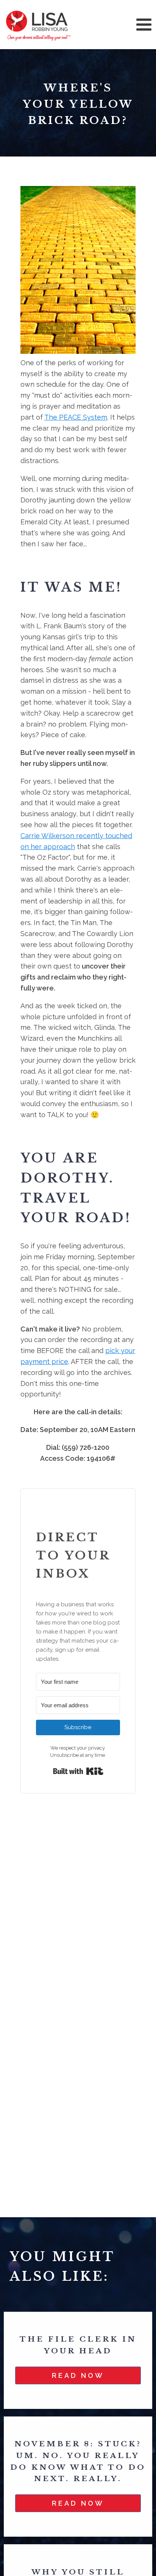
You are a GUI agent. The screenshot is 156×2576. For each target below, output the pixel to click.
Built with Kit (78, 1771)
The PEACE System (76, 417)
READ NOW (78, 2375)
